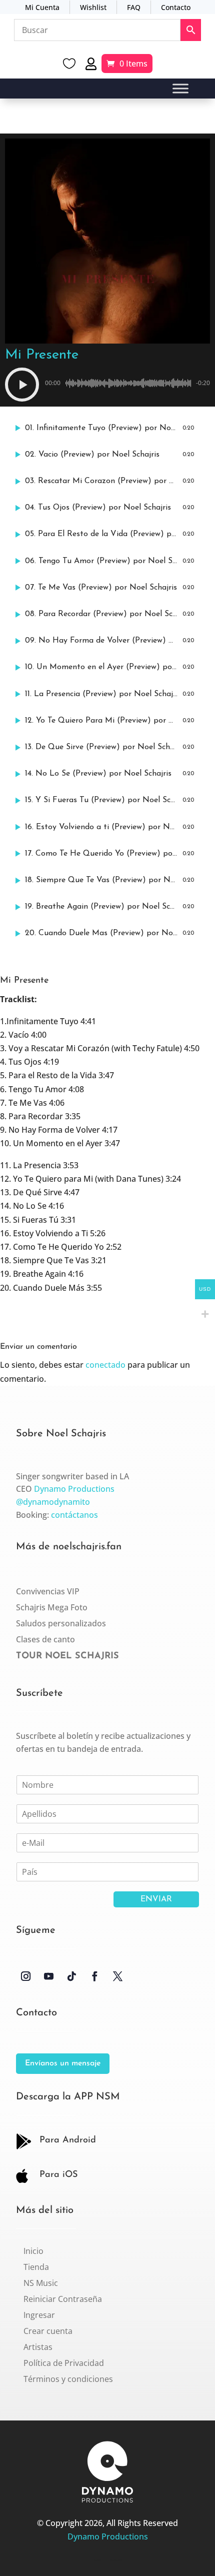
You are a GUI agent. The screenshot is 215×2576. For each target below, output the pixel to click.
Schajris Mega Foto (52, 1607)
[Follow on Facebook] (94, 1976)
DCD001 (97, 2560)
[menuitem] (33, 2251)
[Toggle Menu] (180, 89)
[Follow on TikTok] (71, 1976)
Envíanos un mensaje (63, 2063)
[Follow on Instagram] (25, 1976)
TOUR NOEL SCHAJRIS (67, 1656)
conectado (105, 1365)
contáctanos (74, 1515)
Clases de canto (45, 1639)
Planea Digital (116, 2560)
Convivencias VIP (48, 1591)
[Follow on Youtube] (48, 1976)
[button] (22, 385)
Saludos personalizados (61, 1623)
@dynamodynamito (53, 1502)
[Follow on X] (117, 1976)
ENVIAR (156, 1899)
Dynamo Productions (74, 1489)
